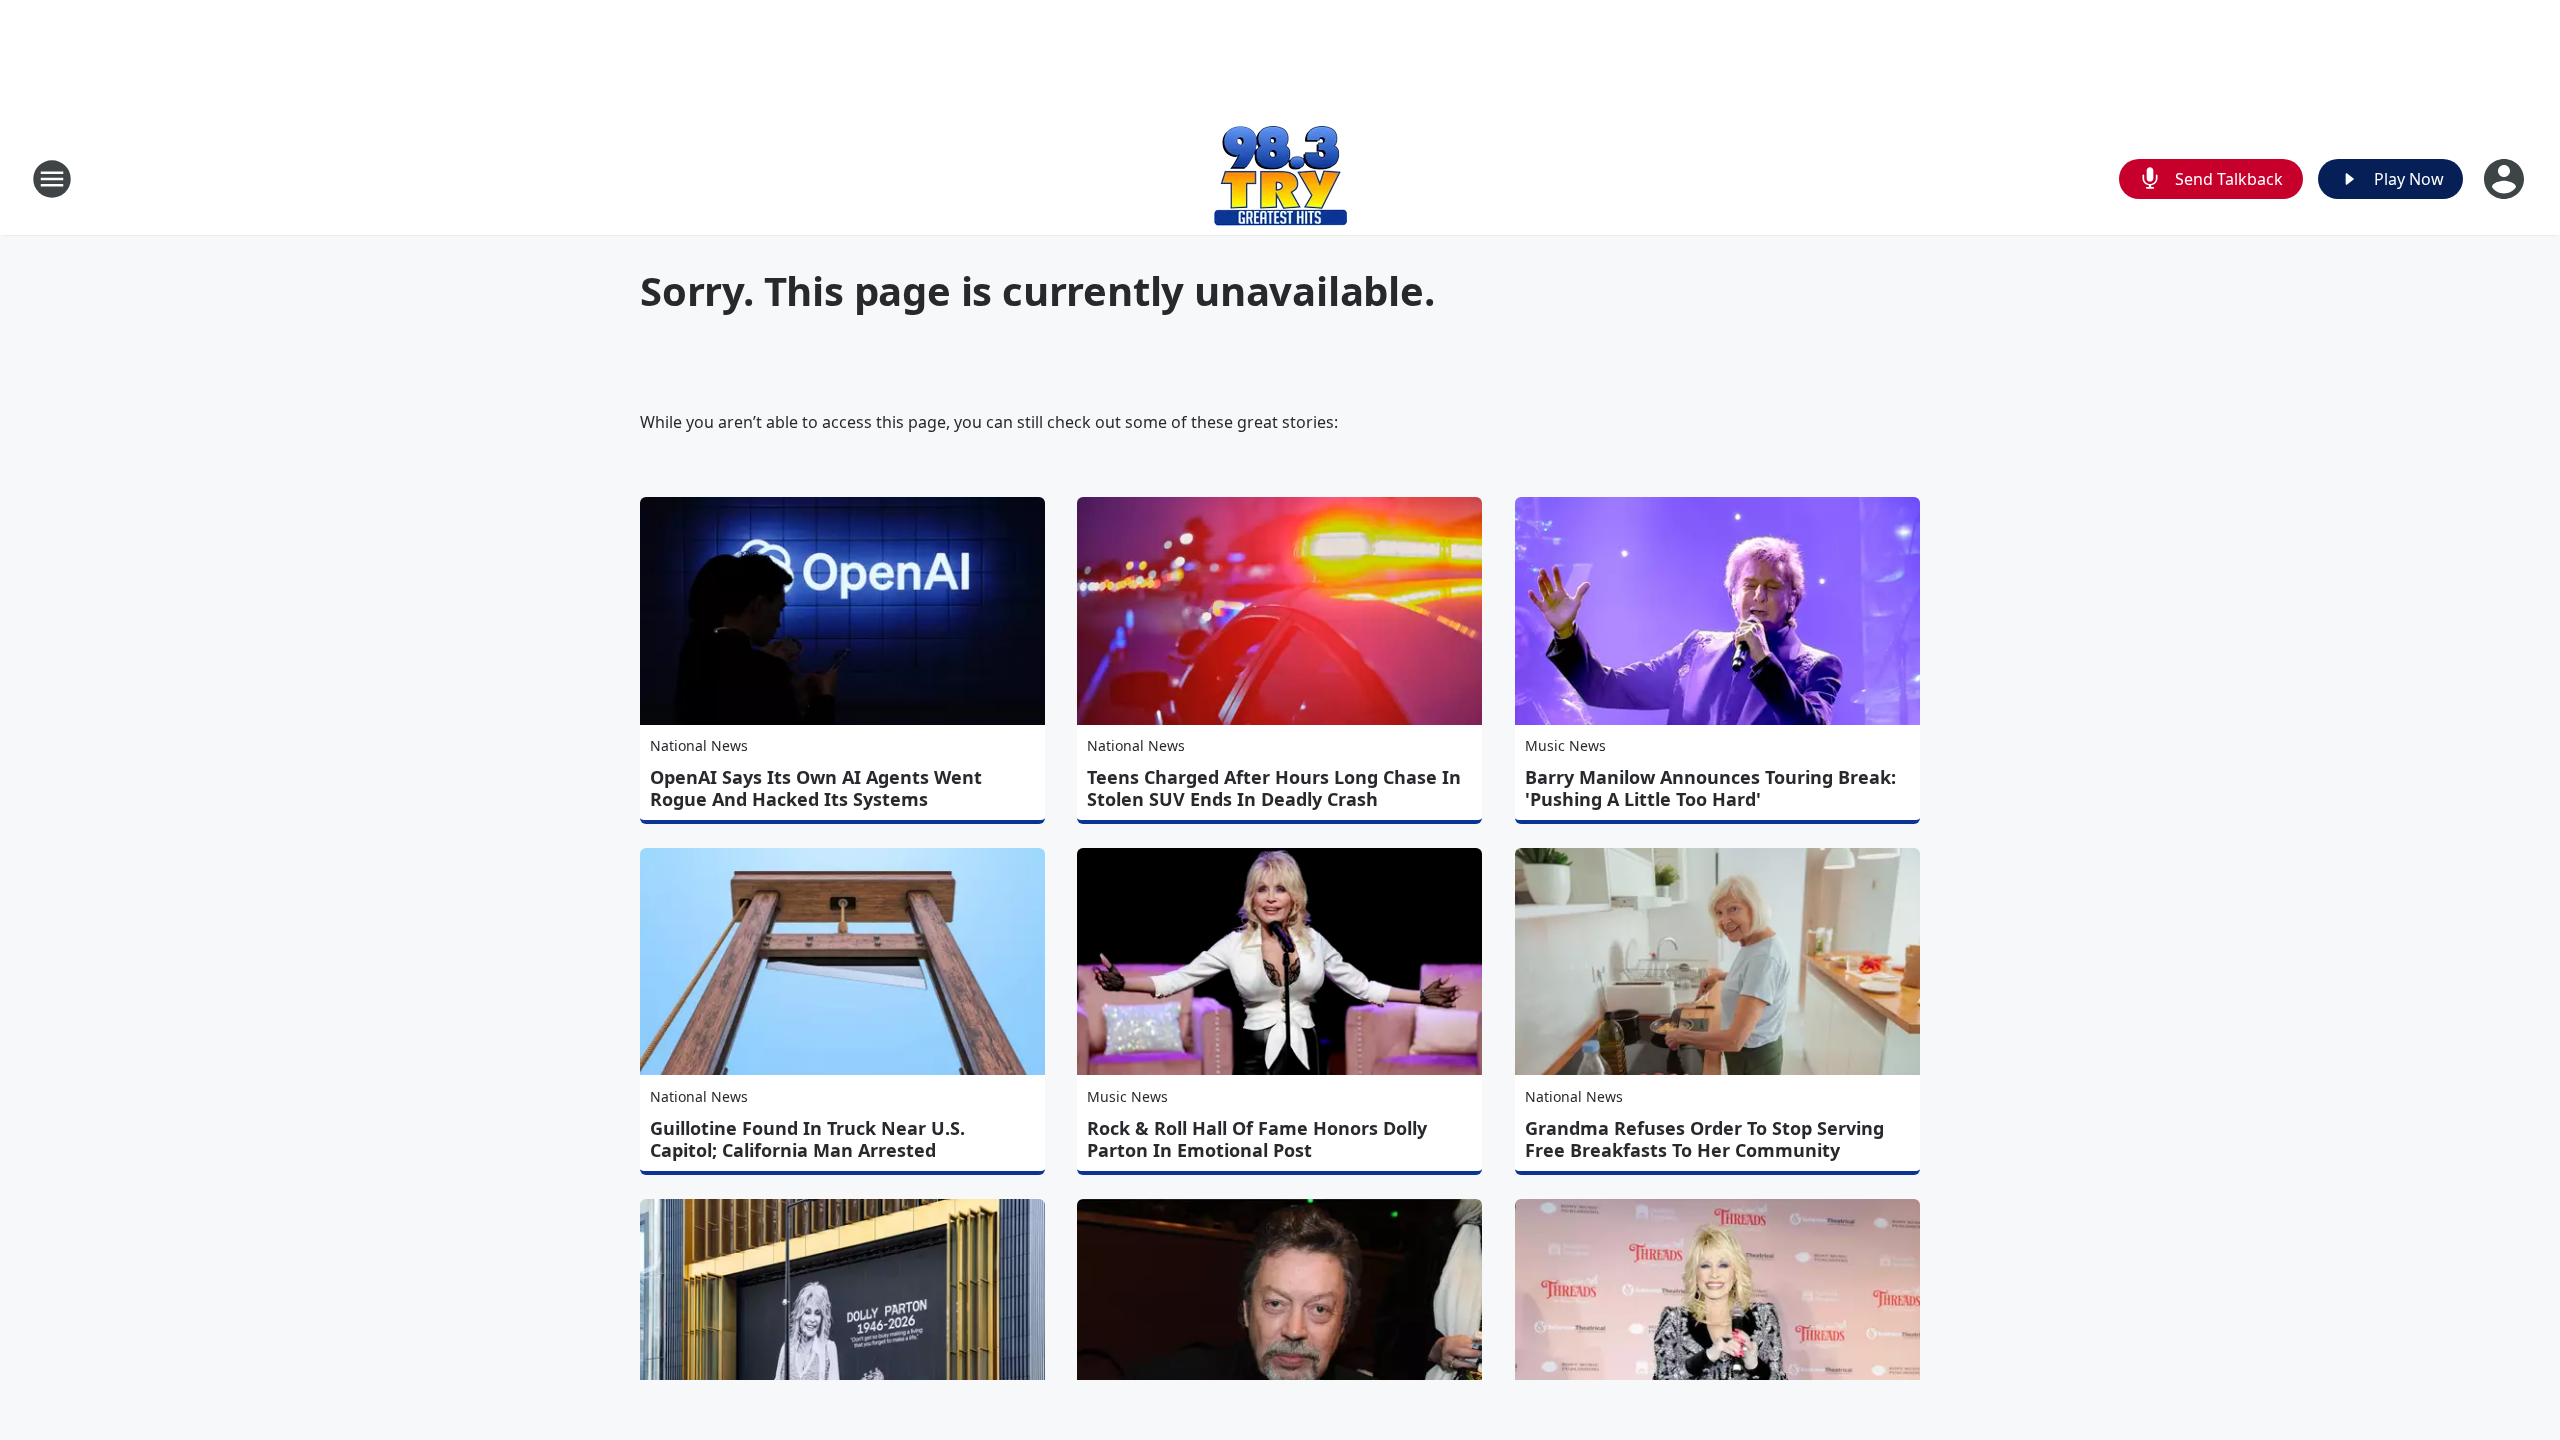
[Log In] (2506, 179)
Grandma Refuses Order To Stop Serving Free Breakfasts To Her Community (1704, 1139)
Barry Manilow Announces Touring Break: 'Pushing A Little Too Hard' (1710, 788)
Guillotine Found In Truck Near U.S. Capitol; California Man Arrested (807, 1139)
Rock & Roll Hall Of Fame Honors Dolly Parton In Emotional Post (1257, 1139)
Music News (1565, 745)
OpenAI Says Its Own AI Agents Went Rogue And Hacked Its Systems (816, 788)
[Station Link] (1280, 178)
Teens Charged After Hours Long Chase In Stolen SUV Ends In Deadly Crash (1274, 788)
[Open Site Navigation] (52, 179)
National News (699, 745)
